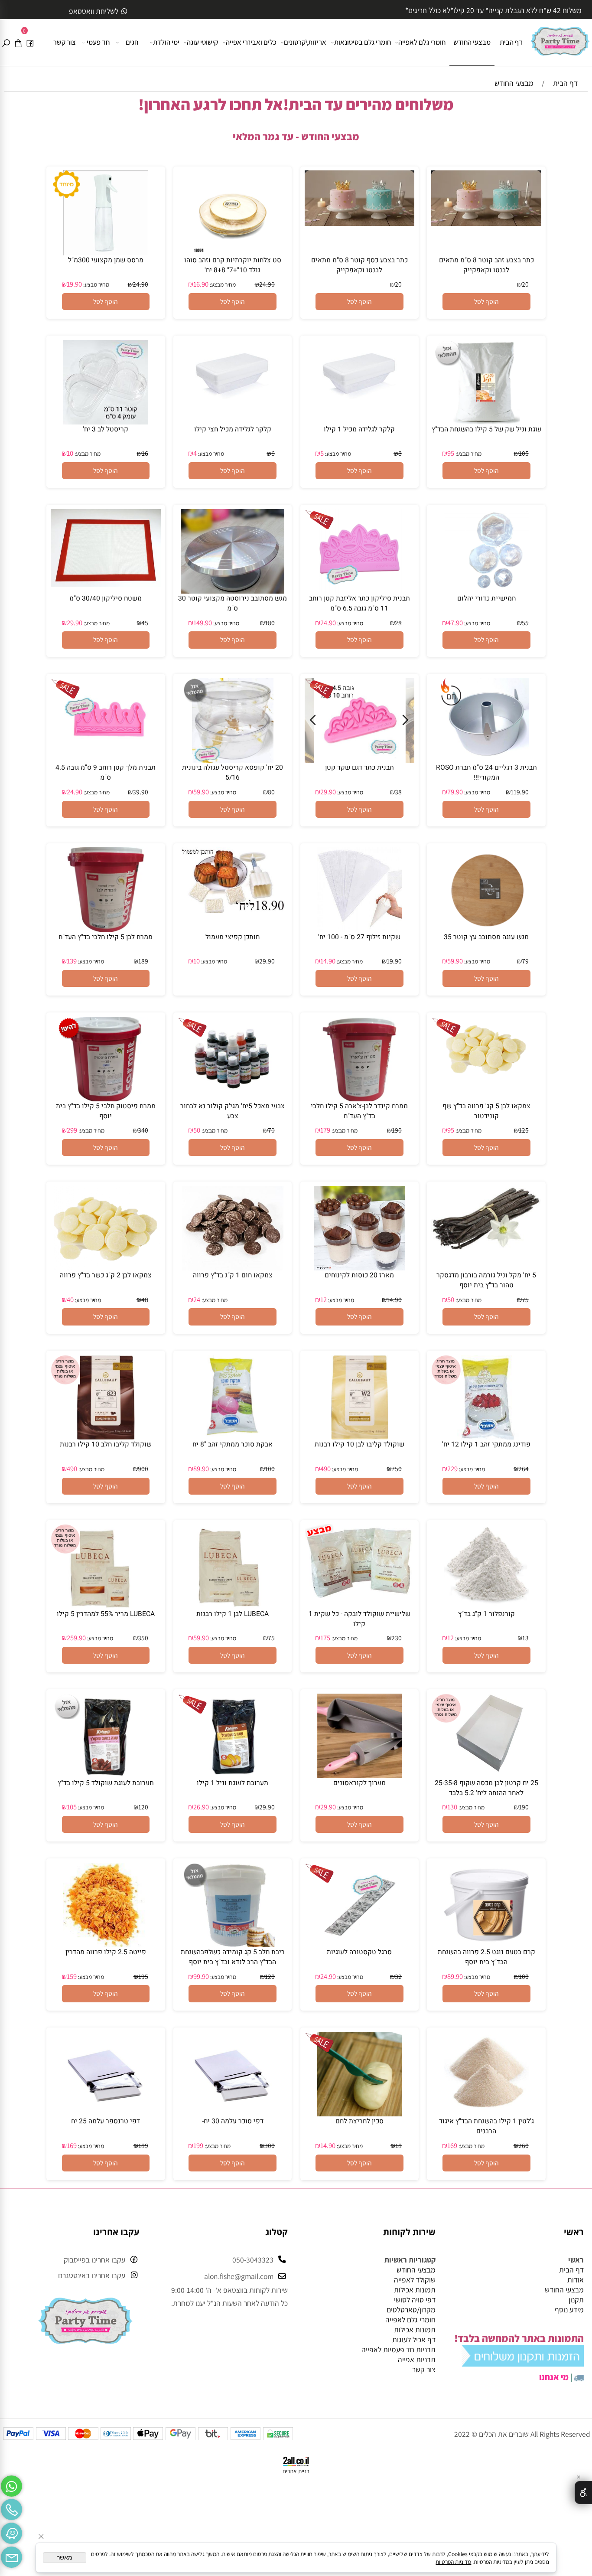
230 (397, 1638)
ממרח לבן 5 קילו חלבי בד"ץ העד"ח (106, 937)
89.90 (201, 1469)
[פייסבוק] (30, 42)
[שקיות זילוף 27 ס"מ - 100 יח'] (359, 929)
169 (452, 2145)
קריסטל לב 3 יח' (106, 429)
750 (397, 1469)
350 (143, 1638)
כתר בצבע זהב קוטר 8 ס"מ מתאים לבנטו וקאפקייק (486, 265)
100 (270, 1469)
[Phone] (11, 2508)
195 (143, 1976)
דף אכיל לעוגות (414, 2339)
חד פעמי (98, 42)
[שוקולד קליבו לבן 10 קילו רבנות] (360, 1437)
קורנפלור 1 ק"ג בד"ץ (486, 1614)
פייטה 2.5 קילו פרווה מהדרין (106, 1952)
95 (451, 453)
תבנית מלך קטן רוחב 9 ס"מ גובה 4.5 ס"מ (106, 773)
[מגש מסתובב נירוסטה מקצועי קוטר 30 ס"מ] (233, 591)
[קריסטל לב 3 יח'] (106, 422)
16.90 (201, 284)
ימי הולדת (166, 42)
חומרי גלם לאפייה (422, 42)
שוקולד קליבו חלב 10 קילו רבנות (106, 1445)
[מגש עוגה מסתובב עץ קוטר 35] (486, 929)
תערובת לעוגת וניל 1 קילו (233, 1783)
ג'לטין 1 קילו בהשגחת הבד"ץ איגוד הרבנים (486, 2126)
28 (398, 623)
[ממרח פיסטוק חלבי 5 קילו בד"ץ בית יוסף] (106, 1099)
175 (325, 1638)
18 (398, 2145)
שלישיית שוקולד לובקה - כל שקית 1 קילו (359, 1619)
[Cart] (18, 42)
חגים (132, 42)
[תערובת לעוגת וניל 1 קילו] (233, 1775)
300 (270, 2145)
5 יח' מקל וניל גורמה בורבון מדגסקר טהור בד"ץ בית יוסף (486, 1280)
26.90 (201, 1807)
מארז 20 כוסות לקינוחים (359, 1275)
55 (525, 623)
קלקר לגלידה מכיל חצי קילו (233, 429)
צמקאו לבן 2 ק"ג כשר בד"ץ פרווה (106, 1275)
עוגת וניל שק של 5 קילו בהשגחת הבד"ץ (486, 429)
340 (143, 1130)
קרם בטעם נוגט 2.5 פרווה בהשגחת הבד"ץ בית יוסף (486, 1957)
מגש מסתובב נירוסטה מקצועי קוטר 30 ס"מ (233, 604)
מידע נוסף (569, 2310)
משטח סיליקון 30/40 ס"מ (106, 599)
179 (325, 1130)
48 (145, 1299)
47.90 (455, 623)
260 (524, 2145)
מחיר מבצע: (222, 284)
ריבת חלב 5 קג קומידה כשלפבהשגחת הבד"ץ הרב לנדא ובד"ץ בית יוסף (233, 1957)
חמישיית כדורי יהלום (486, 599)
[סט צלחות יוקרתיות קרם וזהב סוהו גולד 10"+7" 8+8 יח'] (233, 253)
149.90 (203, 623)
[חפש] (6, 42)
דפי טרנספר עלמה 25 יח (106, 2121)
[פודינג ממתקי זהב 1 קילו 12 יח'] (486, 1437)
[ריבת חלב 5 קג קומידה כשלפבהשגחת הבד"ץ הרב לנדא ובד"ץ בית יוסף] (233, 1944)
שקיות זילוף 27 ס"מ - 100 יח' (359, 937)
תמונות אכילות (415, 2290)
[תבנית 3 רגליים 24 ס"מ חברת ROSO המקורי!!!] (486, 760)
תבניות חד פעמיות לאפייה (398, 2349)
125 (524, 1130)
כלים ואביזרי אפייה (251, 42)
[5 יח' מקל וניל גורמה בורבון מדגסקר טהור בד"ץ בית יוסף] (486, 1249)
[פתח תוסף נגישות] (583, 2493)
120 (143, 1807)
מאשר (65, 2558)
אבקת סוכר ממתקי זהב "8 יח (233, 1445)
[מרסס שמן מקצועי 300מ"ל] (106, 253)
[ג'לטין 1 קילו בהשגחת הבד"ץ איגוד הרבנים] (486, 2114)
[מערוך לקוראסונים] (359, 1775)
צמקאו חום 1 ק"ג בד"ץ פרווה (233, 1275)
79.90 (455, 792)
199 (198, 2145)
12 (324, 1299)
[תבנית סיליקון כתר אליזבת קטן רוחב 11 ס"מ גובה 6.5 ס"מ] (359, 591)
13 (525, 1638)
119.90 (520, 792)
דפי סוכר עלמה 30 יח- (233, 2121)
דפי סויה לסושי (415, 2300)
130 (452, 1807)
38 (398, 792)
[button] (486, 302)
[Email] (11, 2555)
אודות (576, 2280)
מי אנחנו (554, 2377)
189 (143, 961)
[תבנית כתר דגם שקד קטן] (360, 760)
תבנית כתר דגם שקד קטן (359, 768)
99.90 (201, 1976)
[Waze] (11, 2531)
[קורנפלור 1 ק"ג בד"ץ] (486, 1606)
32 (398, 1976)
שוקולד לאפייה (415, 2280)
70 (271, 1130)
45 (145, 623)
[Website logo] (560, 38)
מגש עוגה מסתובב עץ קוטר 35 (486, 937)
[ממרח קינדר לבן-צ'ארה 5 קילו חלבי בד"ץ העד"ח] (359, 1099)
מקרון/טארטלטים (411, 2310)
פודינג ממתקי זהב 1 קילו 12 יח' (486, 1445)
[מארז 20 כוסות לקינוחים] (360, 1268)
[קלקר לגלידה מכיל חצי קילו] (233, 414)
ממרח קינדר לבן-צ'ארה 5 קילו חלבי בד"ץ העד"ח (359, 1111)
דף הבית (511, 42)
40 (70, 1299)
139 (72, 961)
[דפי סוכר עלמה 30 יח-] (233, 2114)
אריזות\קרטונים (305, 42)
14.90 (328, 961)
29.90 (75, 623)
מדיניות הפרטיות (453, 2562)
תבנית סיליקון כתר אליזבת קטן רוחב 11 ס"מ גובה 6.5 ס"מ (359, 604)
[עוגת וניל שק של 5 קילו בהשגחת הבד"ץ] (486, 422)
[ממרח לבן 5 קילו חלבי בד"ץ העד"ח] (106, 929)
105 (524, 453)
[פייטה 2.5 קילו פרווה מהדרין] (106, 1944)
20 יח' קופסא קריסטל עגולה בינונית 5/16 (233, 773)
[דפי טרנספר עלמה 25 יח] (106, 2114)
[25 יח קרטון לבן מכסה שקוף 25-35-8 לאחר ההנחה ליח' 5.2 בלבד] (486, 1775)
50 (197, 1130)
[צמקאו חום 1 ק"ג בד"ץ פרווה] (233, 1268)
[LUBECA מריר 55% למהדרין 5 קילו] (106, 1606)
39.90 (140, 792)
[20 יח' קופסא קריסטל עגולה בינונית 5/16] (233, 760)
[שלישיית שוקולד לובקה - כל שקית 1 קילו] (360, 1595)
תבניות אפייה (417, 2359)
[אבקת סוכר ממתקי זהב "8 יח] (233, 1437)
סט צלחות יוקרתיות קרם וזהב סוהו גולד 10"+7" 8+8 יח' (233, 265)
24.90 (267, 284)
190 (397, 1130)
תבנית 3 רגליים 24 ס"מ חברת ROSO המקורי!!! (486, 773)
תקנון (576, 2300)
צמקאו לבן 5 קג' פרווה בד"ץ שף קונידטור (486, 1111)
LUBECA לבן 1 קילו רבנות (233, 1614)
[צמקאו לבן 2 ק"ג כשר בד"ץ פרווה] (106, 1267)
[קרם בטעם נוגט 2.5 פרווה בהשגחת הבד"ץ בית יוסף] (486, 1944)
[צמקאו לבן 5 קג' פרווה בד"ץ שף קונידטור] (486, 1078)
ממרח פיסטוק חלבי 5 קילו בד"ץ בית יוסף (106, 1111)
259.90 (76, 1638)
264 (524, 1469)
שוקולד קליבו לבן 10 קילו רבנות (359, 1445)
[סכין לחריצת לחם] (359, 2114)
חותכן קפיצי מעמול (233, 937)
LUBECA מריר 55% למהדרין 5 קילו (106, 1614)
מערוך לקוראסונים (359, 1783)
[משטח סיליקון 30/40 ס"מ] (106, 584)
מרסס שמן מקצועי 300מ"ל (106, 260)
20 (525, 284)
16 (145, 453)
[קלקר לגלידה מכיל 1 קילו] (360, 414)
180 (270, 623)
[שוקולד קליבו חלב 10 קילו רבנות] (106, 1437)
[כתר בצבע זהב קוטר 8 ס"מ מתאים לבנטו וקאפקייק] (486, 223)
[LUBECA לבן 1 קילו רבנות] (233, 1606)
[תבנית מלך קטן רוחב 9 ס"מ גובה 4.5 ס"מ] (106, 760)
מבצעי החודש (472, 42)
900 (143, 1469)
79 (525, 961)
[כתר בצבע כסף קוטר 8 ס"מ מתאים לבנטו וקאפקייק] (360, 223)
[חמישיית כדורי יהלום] (486, 591)
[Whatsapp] (11, 2484)
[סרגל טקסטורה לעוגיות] (359, 1944)
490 (325, 1469)
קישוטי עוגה (202, 42)
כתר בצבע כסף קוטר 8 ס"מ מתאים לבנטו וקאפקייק (359, 265)
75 (525, 1299)
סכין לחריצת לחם (359, 2121)
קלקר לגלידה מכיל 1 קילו (359, 429)
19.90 (74, 284)
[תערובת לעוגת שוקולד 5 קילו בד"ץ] (106, 1775)
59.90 (201, 792)
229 (452, 1469)
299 (72, 1130)
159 (72, 1976)
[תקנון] (523, 2363)
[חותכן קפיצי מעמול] (233, 910)
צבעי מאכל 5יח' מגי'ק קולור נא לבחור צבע (233, 1111)
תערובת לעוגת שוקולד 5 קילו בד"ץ (106, 1783)
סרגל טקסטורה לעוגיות (359, 1952)
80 (271, 792)
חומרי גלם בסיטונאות (363, 42)
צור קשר (65, 42)
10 (70, 453)
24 (197, 1299)
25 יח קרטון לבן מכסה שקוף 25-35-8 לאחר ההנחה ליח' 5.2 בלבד (486, 1788)
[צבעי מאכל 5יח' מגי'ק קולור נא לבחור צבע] (233, 1099)
